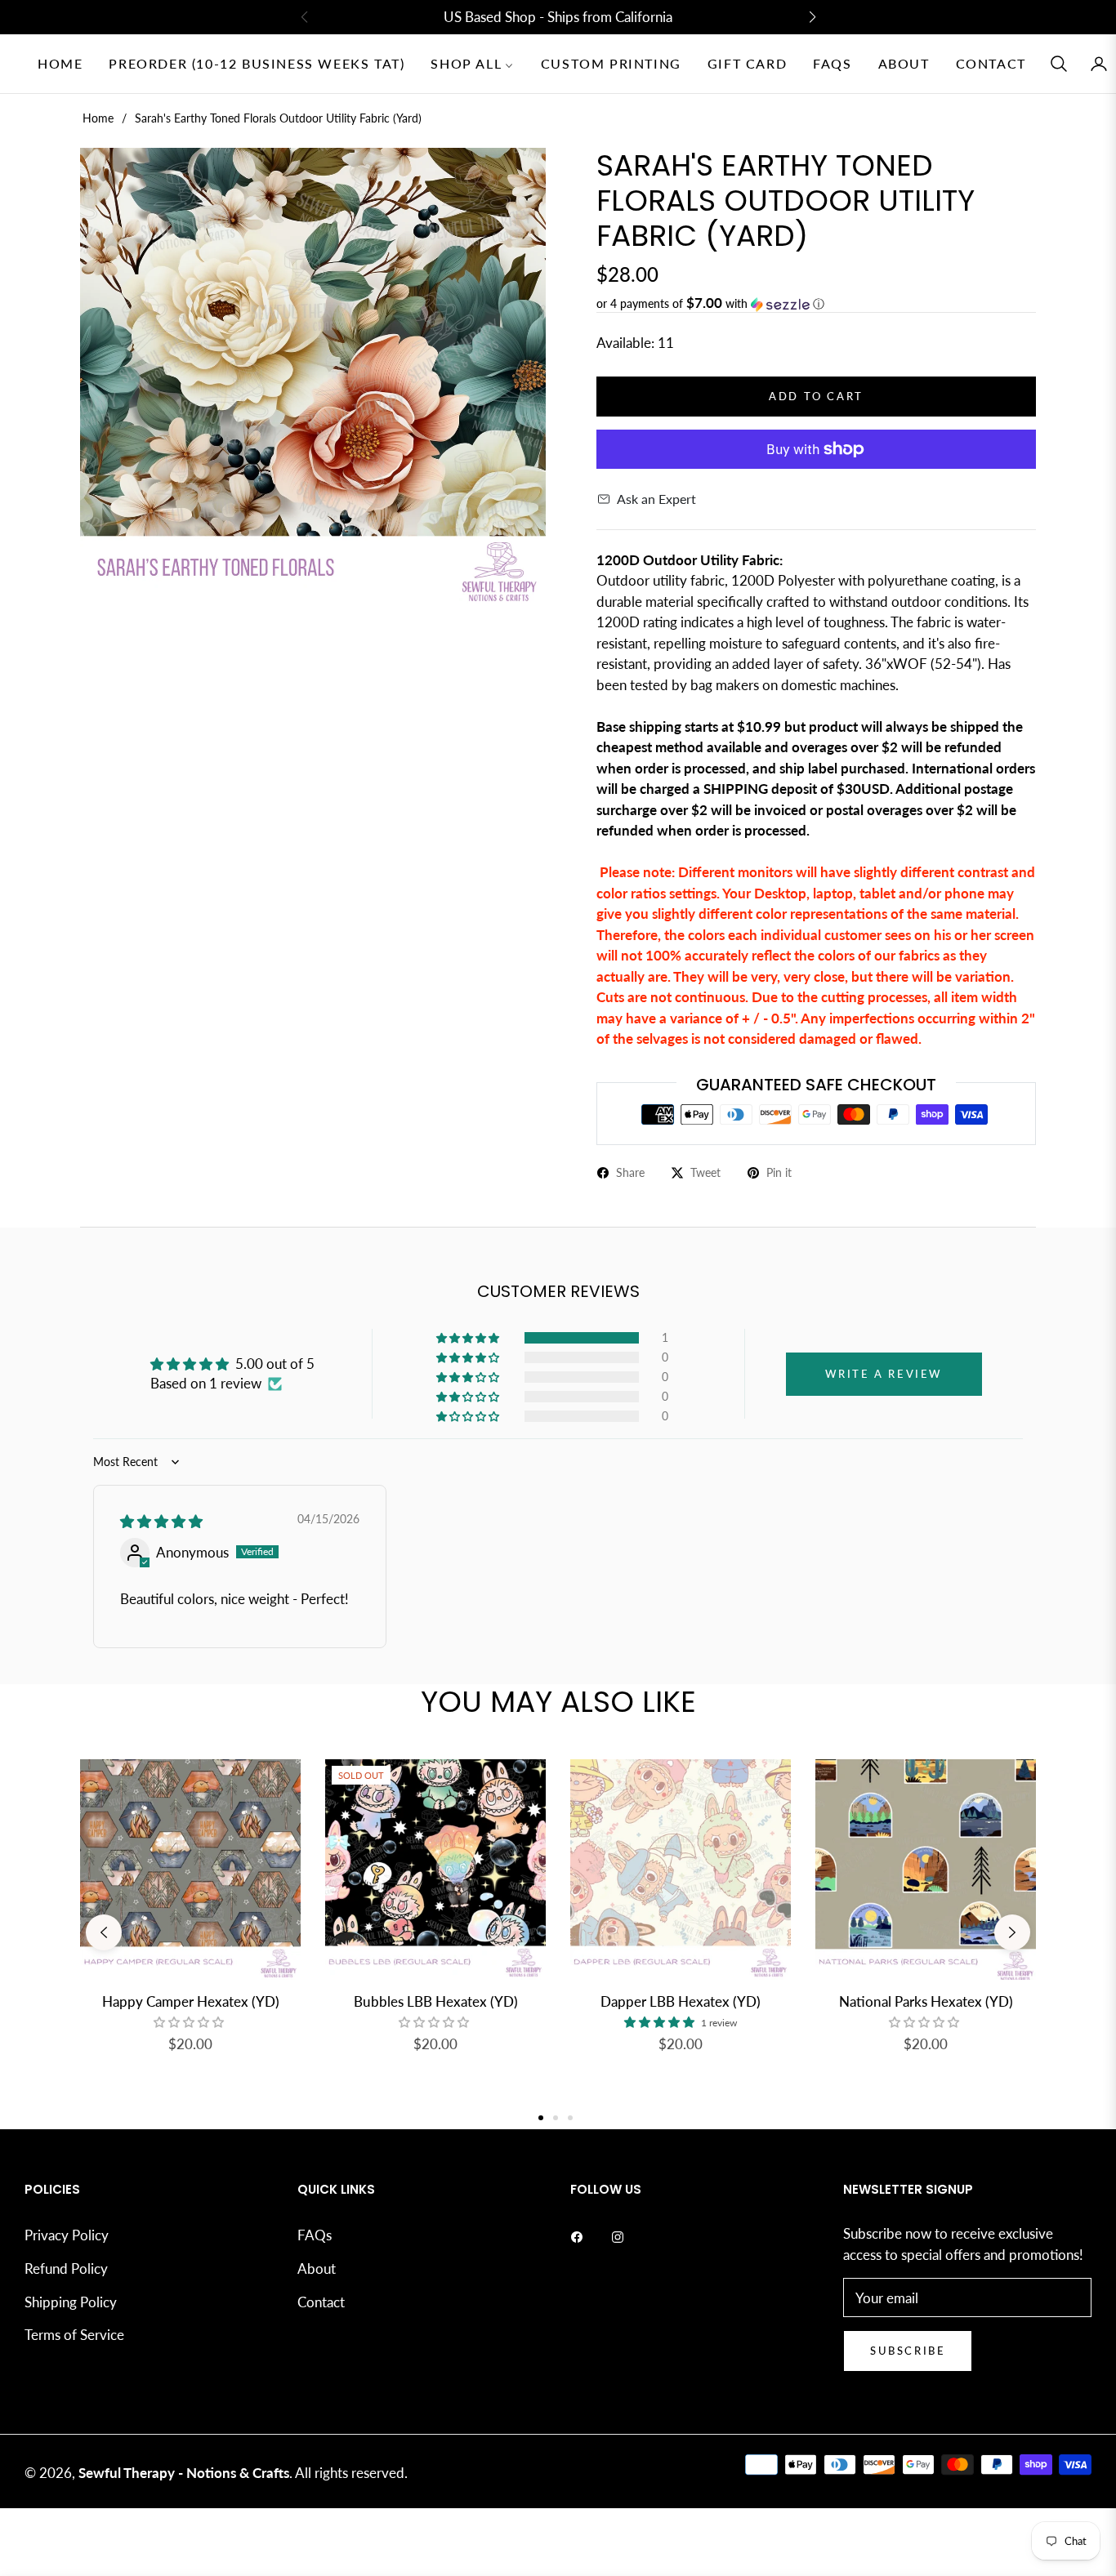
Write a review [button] (884, 1374)
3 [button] (570, 2118)
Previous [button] (104, 1932)
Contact (321, 2302)
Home (98, 118)
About (317, 2268)
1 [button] (541, 2118)
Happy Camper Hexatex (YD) (191, 2001)
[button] (1059, 64)
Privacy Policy (67, 2235)
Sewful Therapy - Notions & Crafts (184, 2473)
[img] (161, 1521)
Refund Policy (66, 2268)
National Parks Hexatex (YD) (926, 2001)
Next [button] (1012, 1932)
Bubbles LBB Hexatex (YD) (436, 2001)
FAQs (315, 2235)
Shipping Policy (71, 2302)
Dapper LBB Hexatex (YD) (681, 2001)
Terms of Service (74, 2335)
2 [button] (556, 2118)
